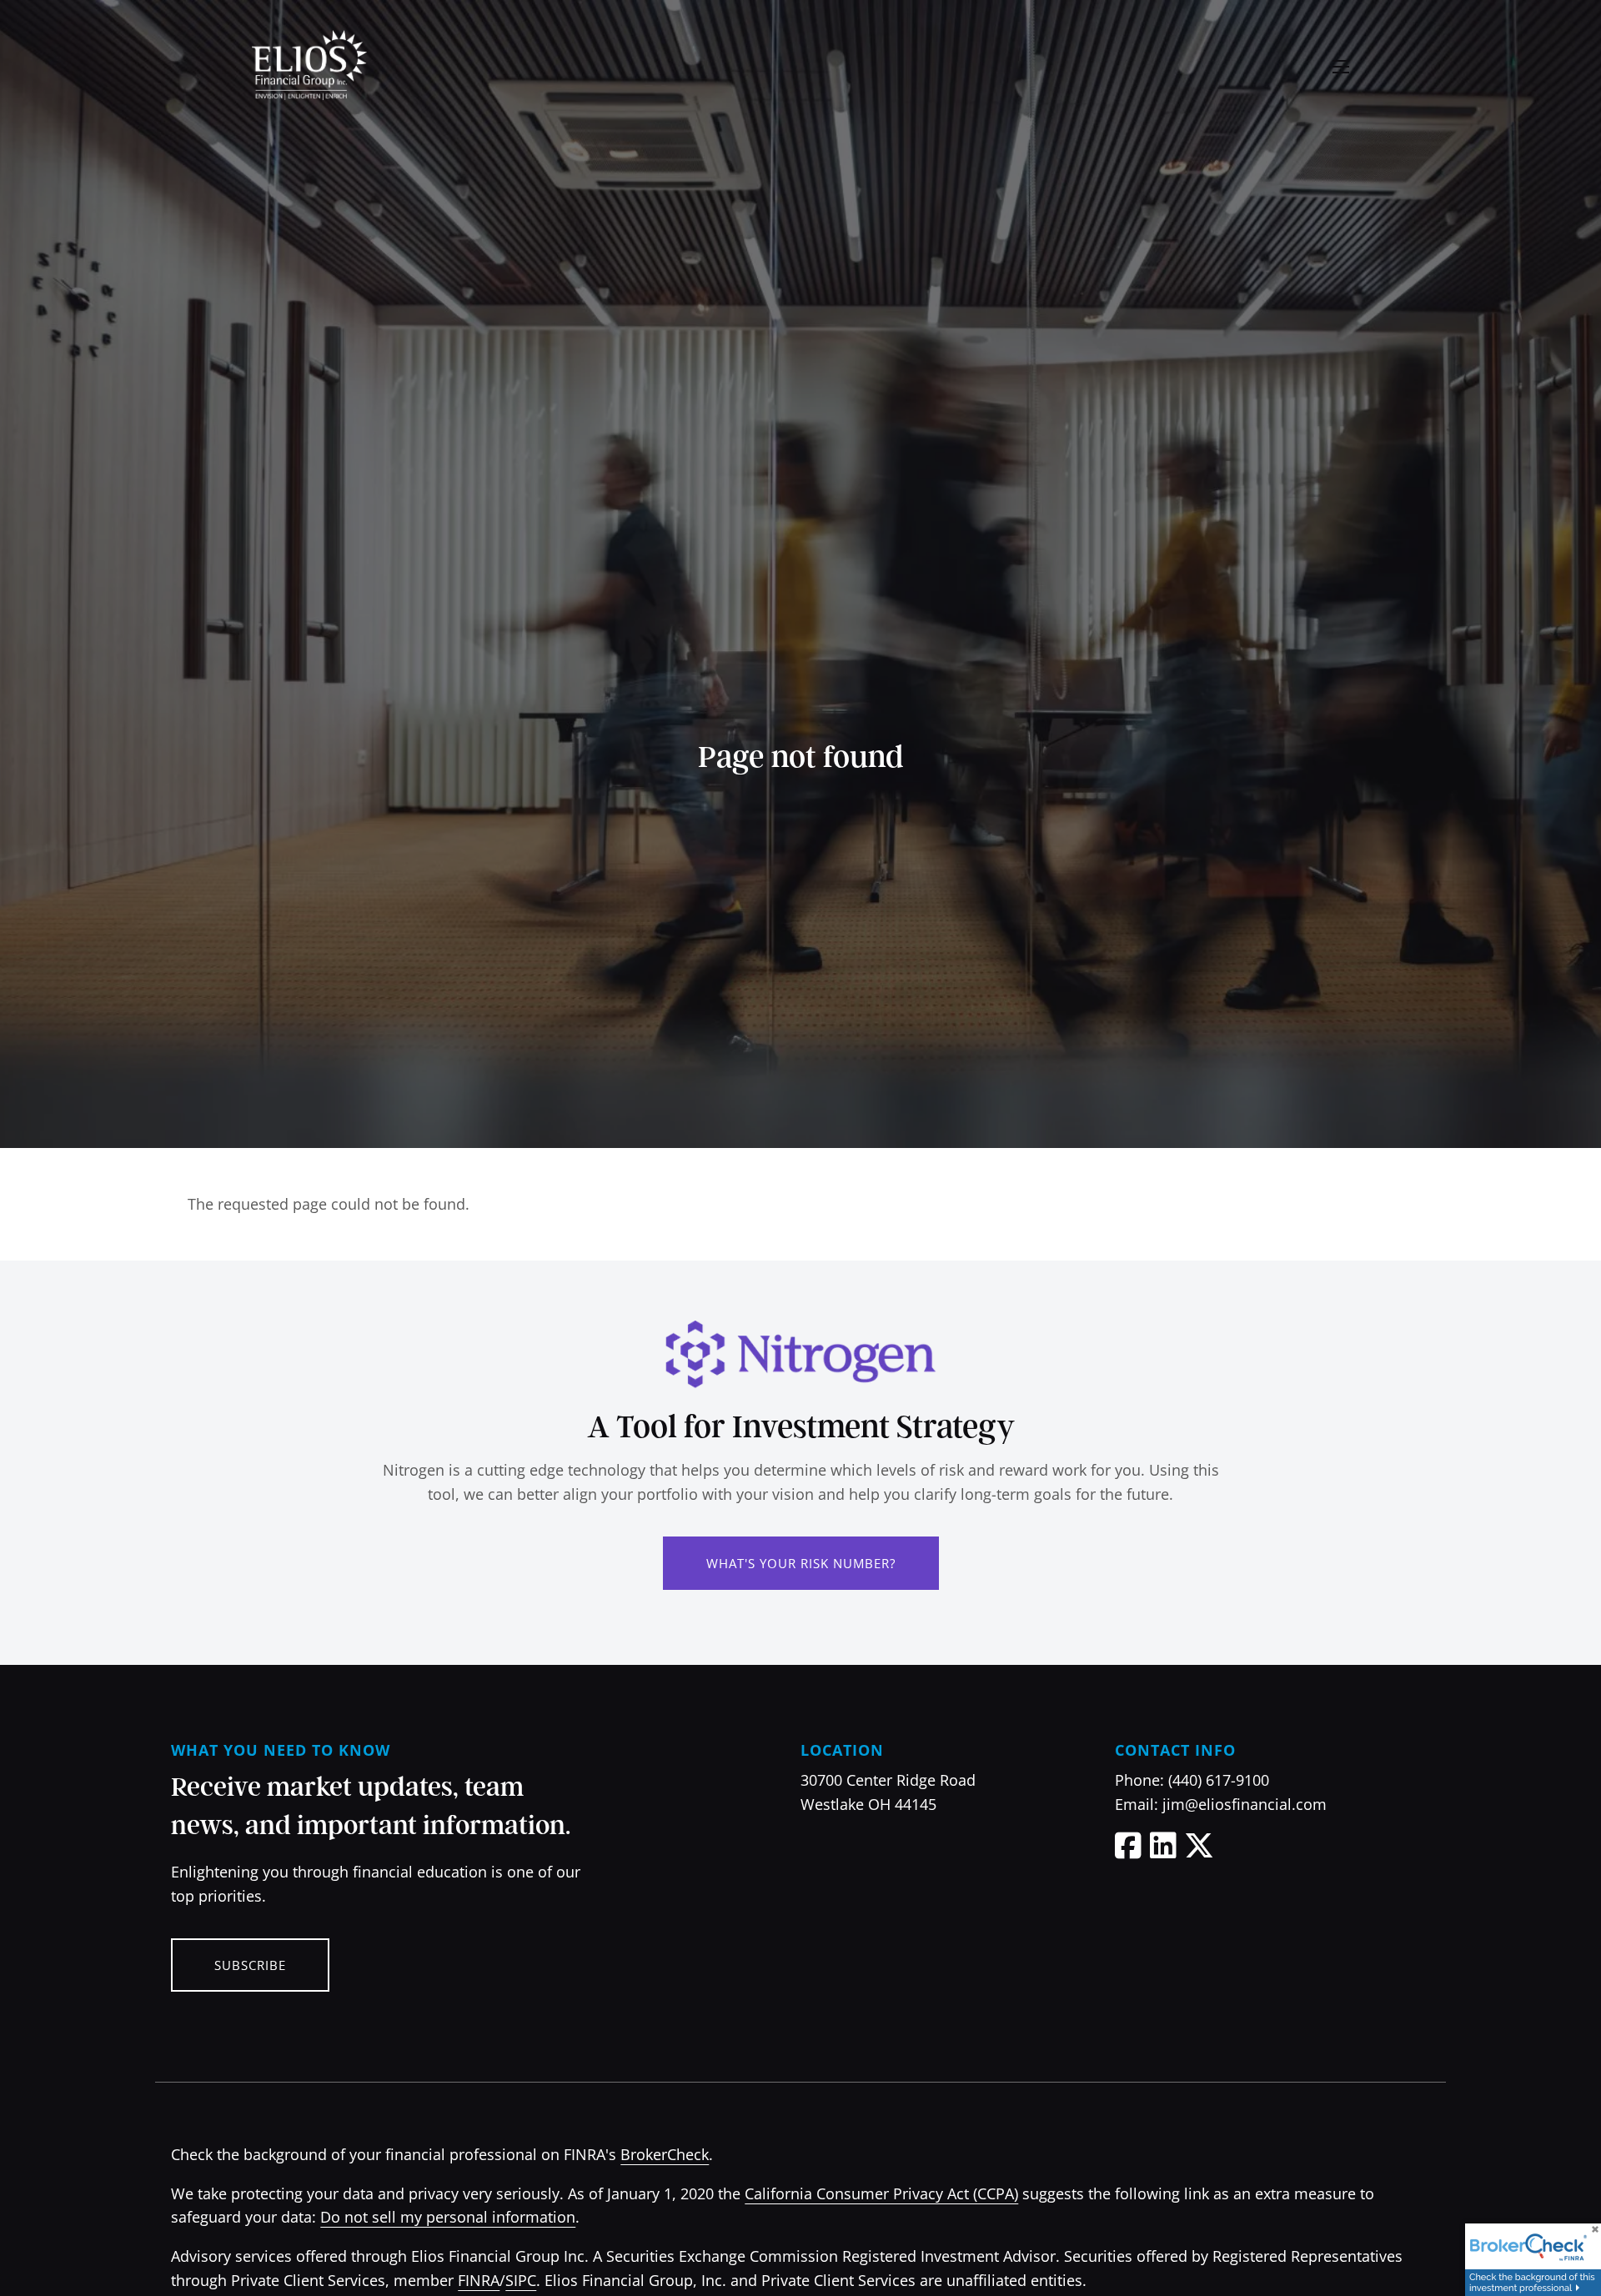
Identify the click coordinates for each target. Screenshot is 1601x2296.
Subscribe (250, 1965)
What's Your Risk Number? (801, 1563)
